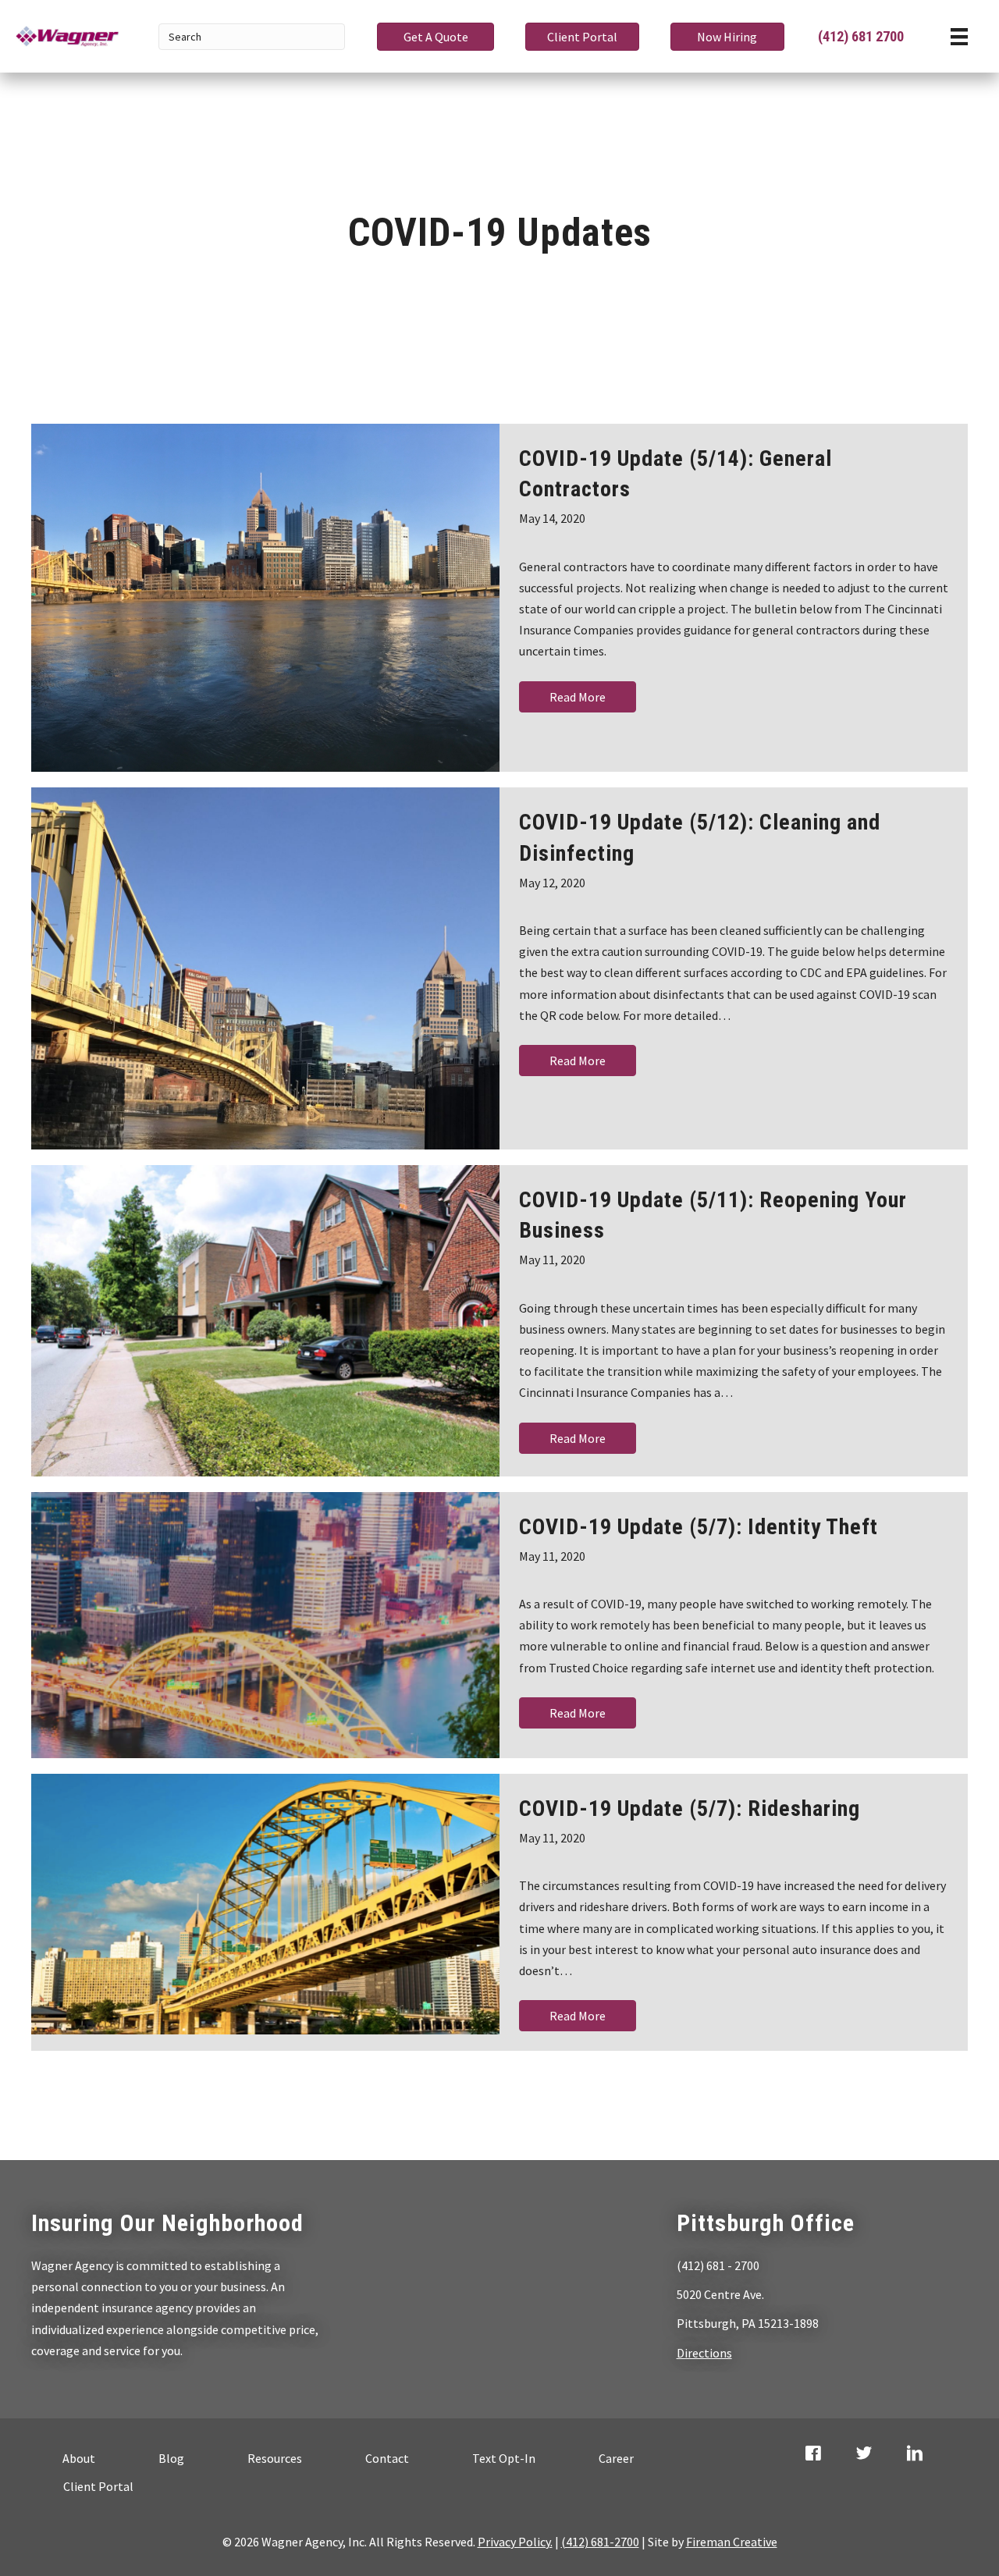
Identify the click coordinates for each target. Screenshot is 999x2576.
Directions (704, 2353)
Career (616, 2458)
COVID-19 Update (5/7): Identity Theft (699, 1527)
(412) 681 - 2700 (718, 2265)
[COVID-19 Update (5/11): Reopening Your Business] (265, 1321)
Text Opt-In (504, 2458)
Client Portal (98, 2486)
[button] (436, 37)
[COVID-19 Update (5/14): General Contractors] (265, 598)
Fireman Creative (732, 2542)
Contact (387, 2458)
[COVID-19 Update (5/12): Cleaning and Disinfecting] (265, 968)
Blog (171, 2458)
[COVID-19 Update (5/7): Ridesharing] (265, 1904)
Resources (275, 2458)
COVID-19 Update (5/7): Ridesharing (690, 1809)
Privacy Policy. (515, 2542)
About (79, 2458)
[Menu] (959, 36)
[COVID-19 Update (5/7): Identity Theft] (265, 1625)
